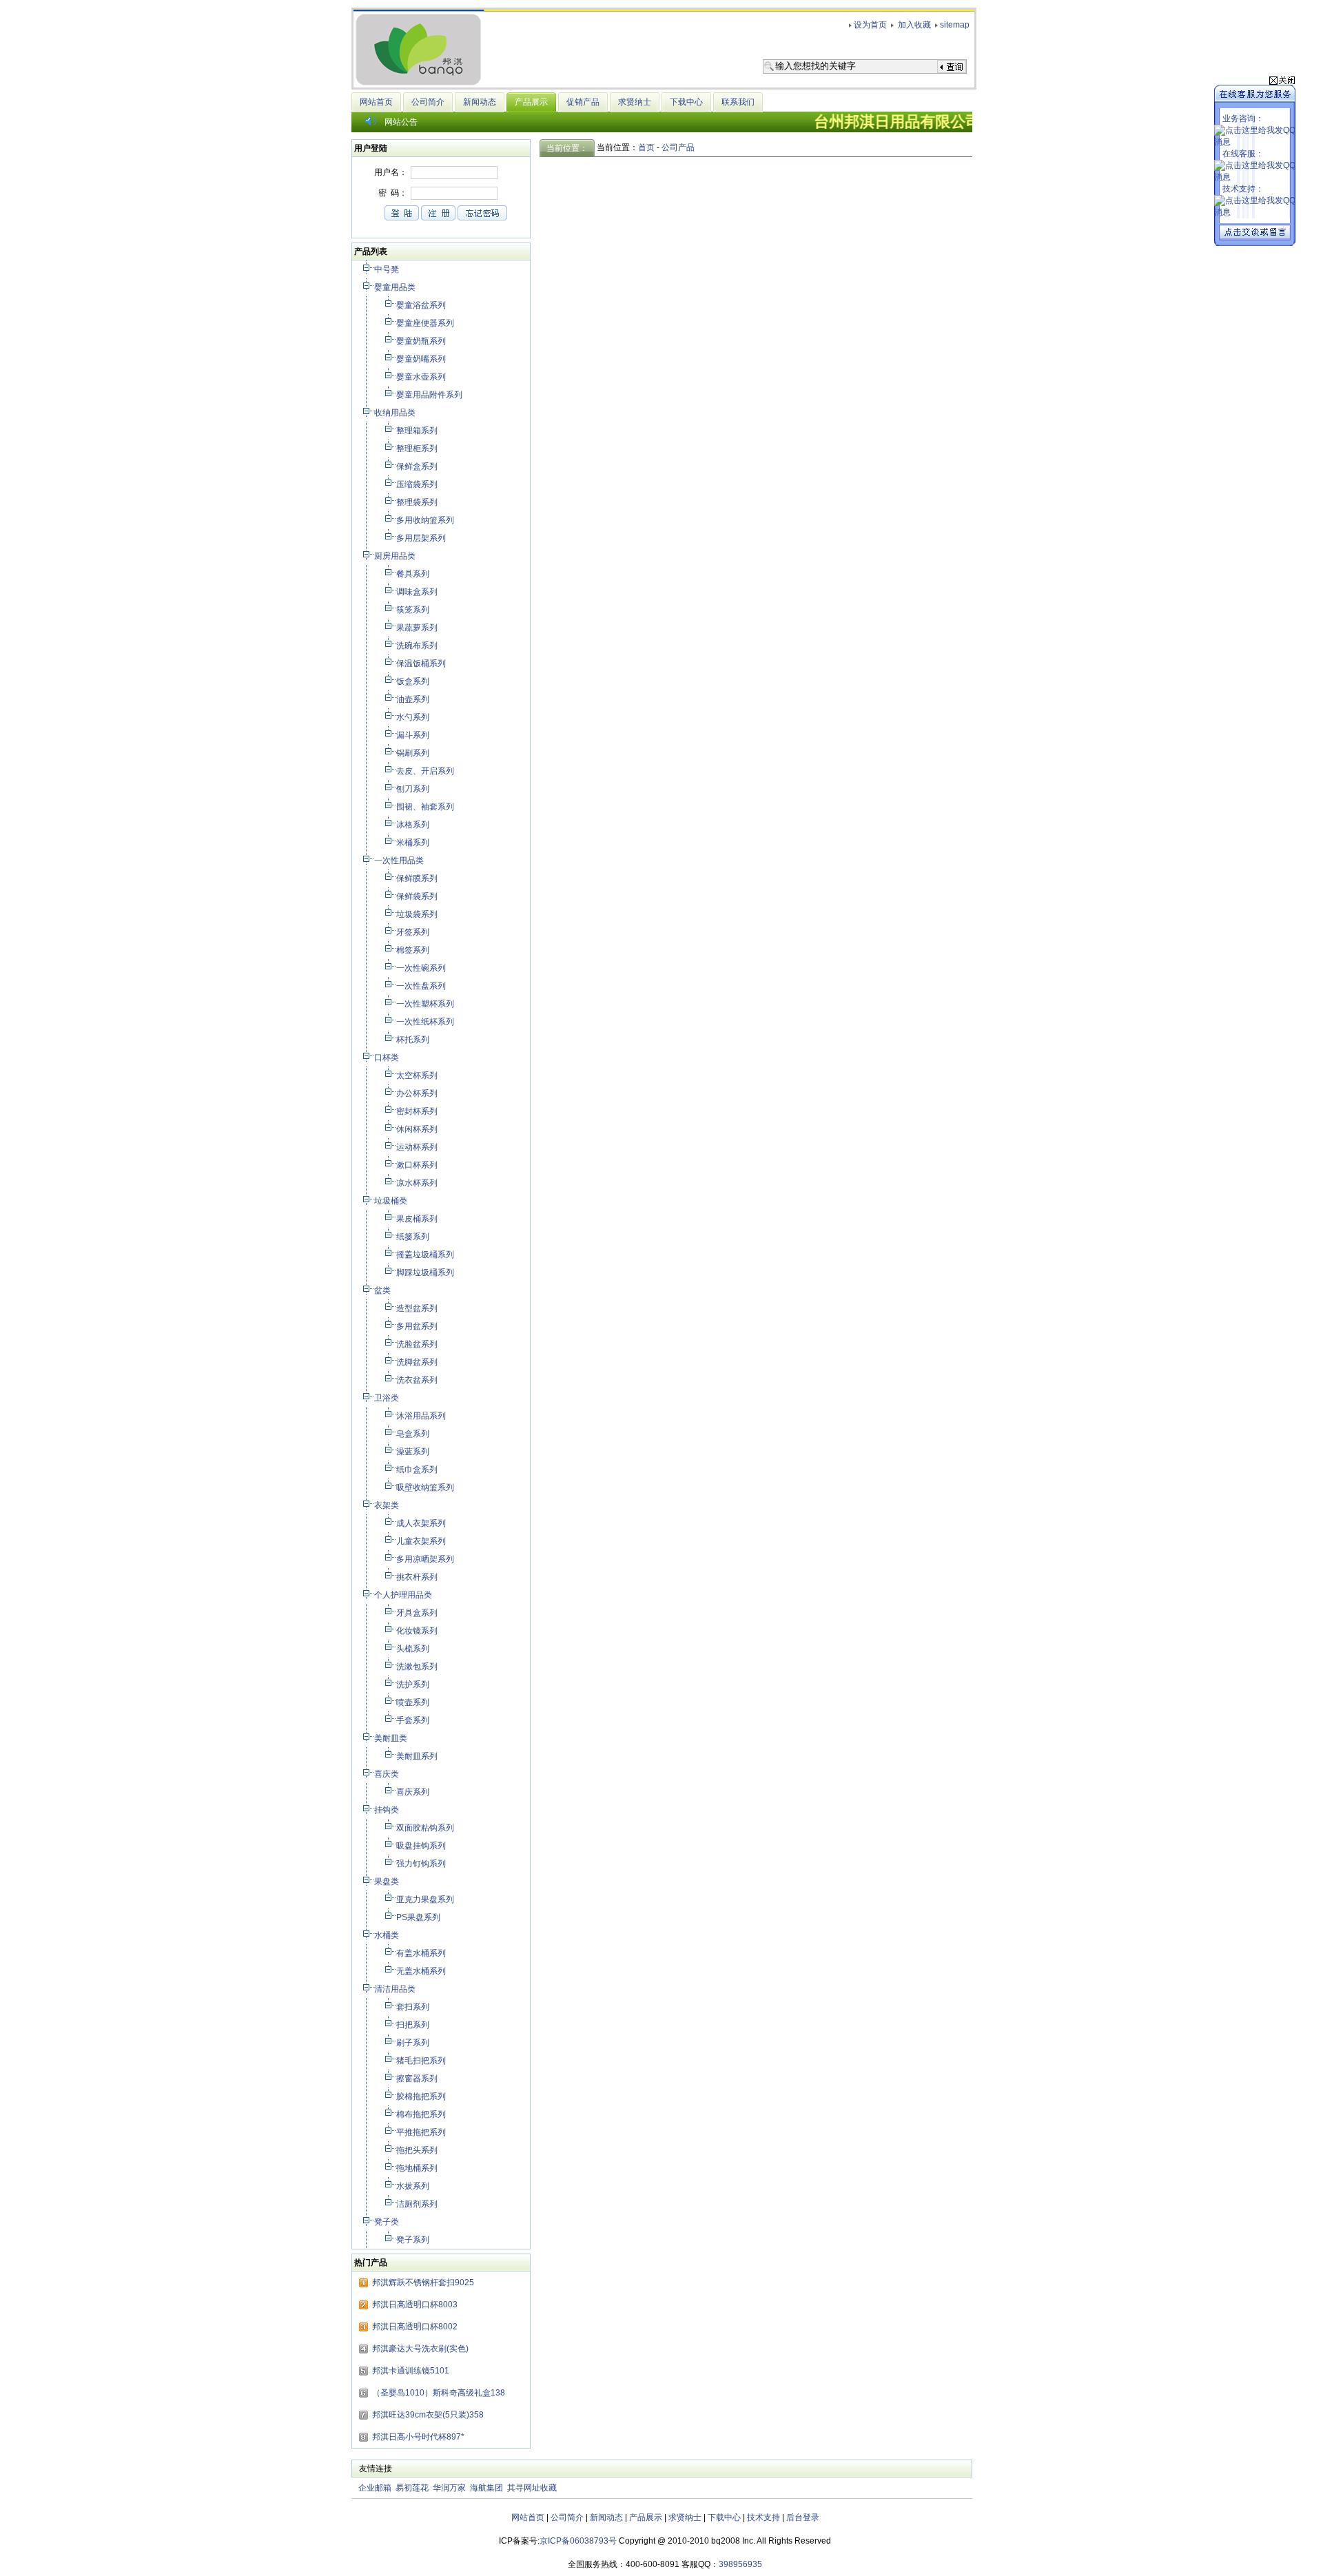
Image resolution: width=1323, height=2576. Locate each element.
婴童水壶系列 (422, 377)
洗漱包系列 (418, 1667)
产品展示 (646, 2517)
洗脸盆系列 (418, 1344)
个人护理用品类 (404, 1595)
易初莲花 (412, 2488)
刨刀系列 (414, 789)
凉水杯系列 (418, 1183)
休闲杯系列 (418, 1129)
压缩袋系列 (418, 484)
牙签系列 (414, 932)
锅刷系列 (414, 753)
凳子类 (388, 2222)
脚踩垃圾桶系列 (426, 1272)
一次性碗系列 (422, 968)
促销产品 (583, 102)
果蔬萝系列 (418, 628)
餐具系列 (414, 574)
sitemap (955, 25)
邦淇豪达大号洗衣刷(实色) (420, 2349)
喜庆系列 (414, 1792)
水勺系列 (414, 717)
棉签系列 (414, 950)
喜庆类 (388, 1774)
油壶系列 (414, 699)
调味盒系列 (418, 592)
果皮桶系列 (418, 1219)
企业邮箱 (375, 2488)
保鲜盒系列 (418, 466)
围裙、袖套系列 (426, 807)
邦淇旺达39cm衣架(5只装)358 (428, 2415)
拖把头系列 (418, 2150)
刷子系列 (414, 2043)
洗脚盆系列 (418, 1362)
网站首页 (376, 102)
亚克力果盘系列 (426, 1899)
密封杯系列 (418, 1111)
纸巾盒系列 (418, 1470)
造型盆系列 (418, 1308)
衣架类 (388, 1505)
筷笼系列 (414, 610)
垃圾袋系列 (418, 914)
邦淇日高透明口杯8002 (415, 2327)
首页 (646, 147)
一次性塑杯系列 (426, 1004)
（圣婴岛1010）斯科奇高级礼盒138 (439, 2393)
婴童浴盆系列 (422, 305)
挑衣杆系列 (418, 1577)
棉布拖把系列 (422, 2114)
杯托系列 (414, 1040)
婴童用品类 (396, 287)
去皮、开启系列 (426, 771)
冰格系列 (414, 825)
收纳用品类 (396, 413)
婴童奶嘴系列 (422, 359)
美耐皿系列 (418, 1756)
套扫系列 (414, 2007)
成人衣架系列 (422, 1523)
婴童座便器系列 (426, 323)
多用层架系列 (422, 538)
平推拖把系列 (422, 2132)
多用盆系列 (418, 1326)
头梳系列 (414, 1649)
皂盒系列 (414, 1434)
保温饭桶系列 (422, 663)
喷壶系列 (414, 1702)
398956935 (740, 2564)
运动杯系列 (418, 1147)
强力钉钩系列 (422, 1864)
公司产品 (678, 147)
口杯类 (388, 1058)
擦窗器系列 (418, 2079)
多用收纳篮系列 (426, 520)
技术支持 (763, 2517)
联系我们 (738, 102)
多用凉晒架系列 (426, 1559)
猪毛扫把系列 (422, 2061)
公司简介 (428, 102)
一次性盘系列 (422, 986)
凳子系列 (414, 2240)
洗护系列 (414, 1684)
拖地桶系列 (418, 2168)
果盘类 (388, 1882)
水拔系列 (414, 2186)
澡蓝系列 (414, 1452)
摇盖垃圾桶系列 (426, 1255)
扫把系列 (414, 2025)
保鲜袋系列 (418, 896)
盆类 (383, 1290)
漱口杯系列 (418, 1165)
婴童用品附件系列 (430, 395)
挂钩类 (388, 1810)
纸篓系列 (414, 1237)
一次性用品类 (400, 861)
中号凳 (388, 269)
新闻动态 (480, 102)
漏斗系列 (414, 735)
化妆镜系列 (418, 1631)
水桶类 (388, 1935)
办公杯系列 (418, 1093)
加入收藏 (913, 25)
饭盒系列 (414, 681)
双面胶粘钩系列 (426, 1828)
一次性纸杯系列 (426, 1022)
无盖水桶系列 (422, 1971)
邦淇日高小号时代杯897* (418, 2437)
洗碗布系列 (418, 646)
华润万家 (449, 2488)
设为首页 (870, 25)
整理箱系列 (418, 431)
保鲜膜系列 (418, 878)
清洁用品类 (396, 1989)
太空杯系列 (418, 1075)
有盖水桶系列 (422, 1953)
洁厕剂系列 (418, 2204)
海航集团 (486, 2488)
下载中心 (686, 102)
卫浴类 (388, 1398)
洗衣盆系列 (418, 1380)
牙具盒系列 (418, 1613)
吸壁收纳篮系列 (426, 1487)
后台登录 (803, 2517)
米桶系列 (414, 843)
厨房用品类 (396, 556)
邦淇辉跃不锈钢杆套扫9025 (423, 2283)
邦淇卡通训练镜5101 (411, 2371)
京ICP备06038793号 (578, 2541)
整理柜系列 (418, 449)
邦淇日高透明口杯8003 (415, 2305)
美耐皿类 (392, 1738)
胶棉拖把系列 (422, 2096)
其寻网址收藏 (532, 2488)
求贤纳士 (635, 102)
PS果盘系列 (419, 1917)
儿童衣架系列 (422, 1541)
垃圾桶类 (392, 1201)
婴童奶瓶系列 (422, 341)
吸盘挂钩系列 (422, 1846)
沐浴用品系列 (422, 1416)
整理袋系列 (418, 502)
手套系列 (414, 1720)
